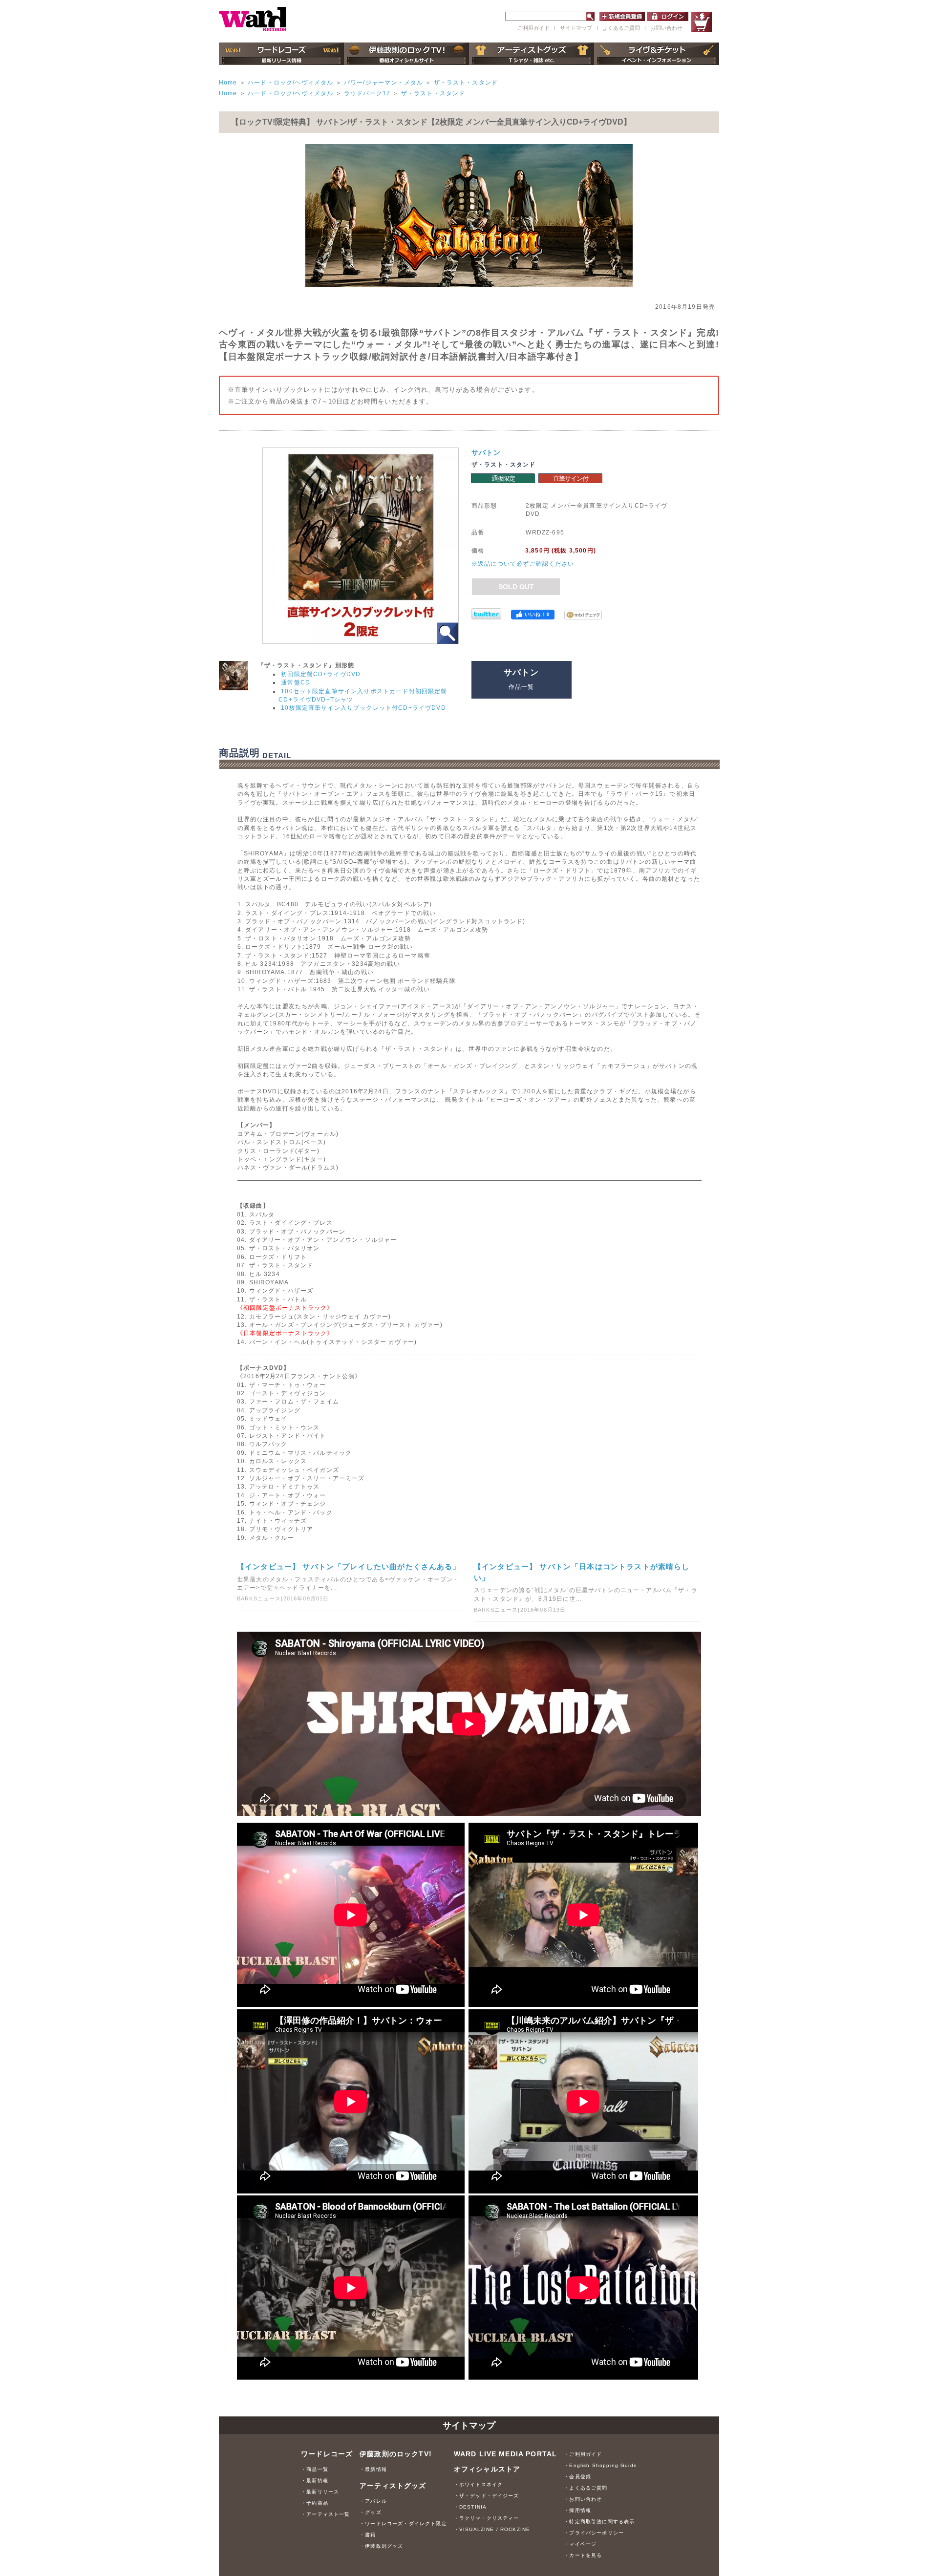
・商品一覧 (315, 2469)
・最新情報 (315, 2480)
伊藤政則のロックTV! (396, 2454)
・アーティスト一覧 (325, 2514)
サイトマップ (576, 28)
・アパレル (373, 2501)
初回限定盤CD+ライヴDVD (321, 674)
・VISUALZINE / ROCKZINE (492, 2529)
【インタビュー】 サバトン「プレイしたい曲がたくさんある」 (349, 1566)
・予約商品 (315, 2503)
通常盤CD (296, 682)
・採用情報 (577, 2510)
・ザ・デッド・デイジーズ (487, 2496)
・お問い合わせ (583, 2499)
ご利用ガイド (533, 28)
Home (228, 82)
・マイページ (580, 2544)
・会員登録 (577, 2477)
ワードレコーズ (327, 2454)
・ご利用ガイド (583, 2454)
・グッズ (371, 2512)
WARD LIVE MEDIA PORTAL (506, 2454)
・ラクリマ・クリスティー (487, 2518)
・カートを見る (583, 2555)
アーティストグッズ (393, 2486)
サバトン (486, 452)
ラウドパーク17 (367, 93)
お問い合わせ (666, 28)
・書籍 (368, 2535)
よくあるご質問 (621, 28)
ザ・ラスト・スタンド (466, 82)
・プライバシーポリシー (594, 2533)
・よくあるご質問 (586, 2488)
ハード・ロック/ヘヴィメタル (290, 82)
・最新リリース (320, 2492)
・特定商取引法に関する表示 (599, 2522)
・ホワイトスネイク (478, 2484)
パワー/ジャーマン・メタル (384, 82)
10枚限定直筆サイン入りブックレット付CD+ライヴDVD (363, 708)
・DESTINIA (470, 2507)
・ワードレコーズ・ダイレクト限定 (403, 2523)
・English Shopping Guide (600, 2465)
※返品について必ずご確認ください (523, 564)
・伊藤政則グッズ (381, 2546)
